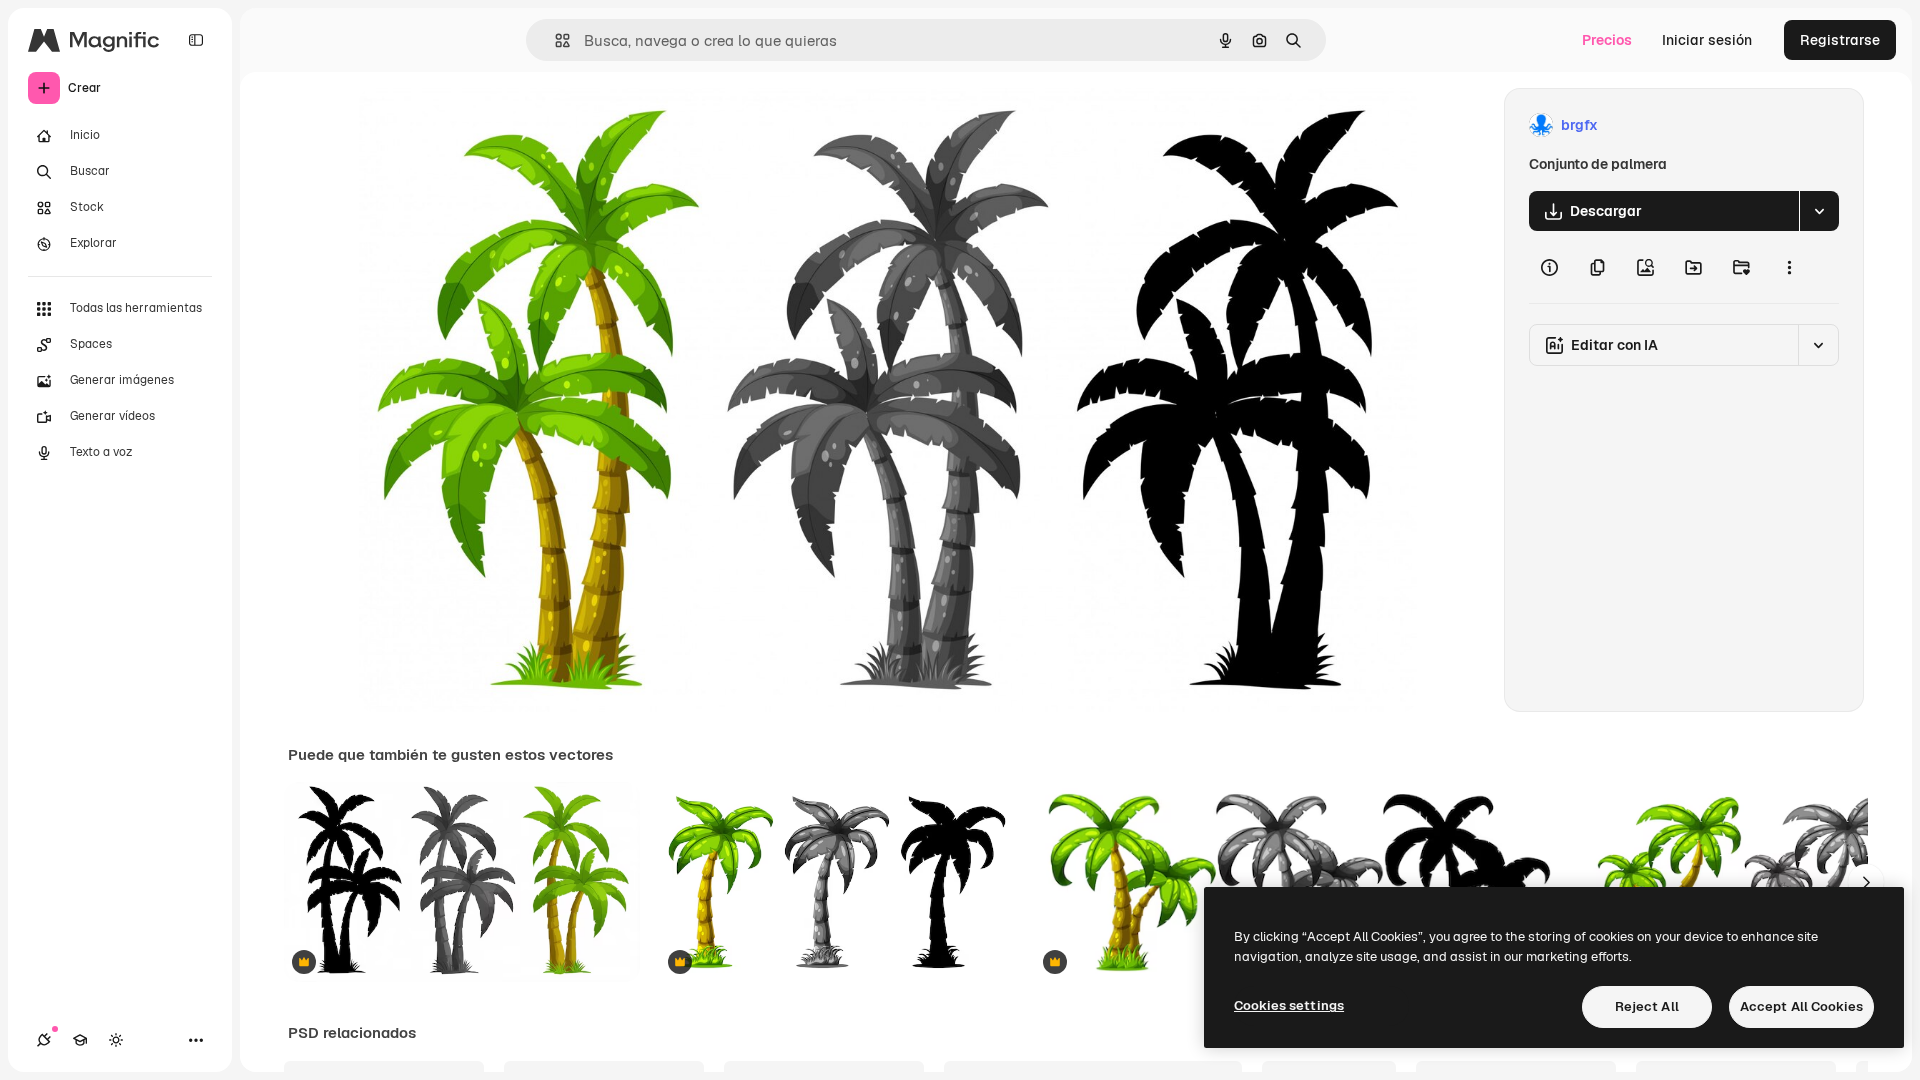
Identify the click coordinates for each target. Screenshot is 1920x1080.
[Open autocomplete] (554, 40)
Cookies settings (1289, 1005)
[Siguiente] (1866, 882)
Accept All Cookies (1801, 1006)
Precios (1607, 40)
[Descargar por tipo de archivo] (1819, 211)
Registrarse (1840, 40)
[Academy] (80, 1040)
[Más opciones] (1789, 267)
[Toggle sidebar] (196, 40)
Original (487, 125)
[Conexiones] (44, 1040)
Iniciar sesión (1707, 40)
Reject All (1647, 1006)
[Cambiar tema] (116, 1040)
